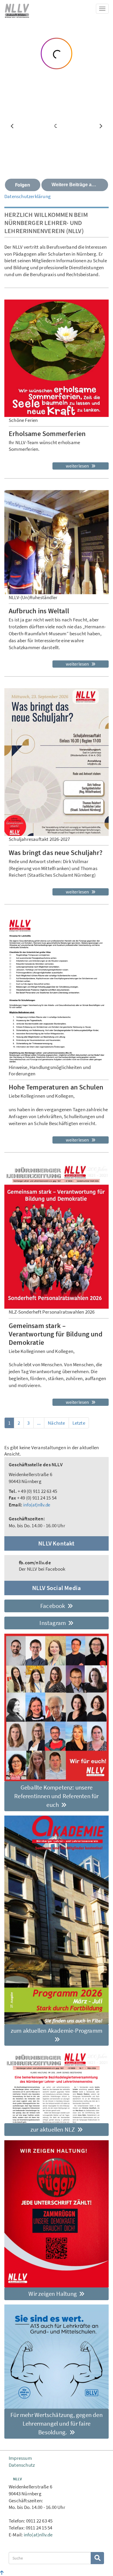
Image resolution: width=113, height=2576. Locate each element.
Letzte (79, 1423)
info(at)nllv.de (37, 1505)
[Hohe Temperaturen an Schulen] (57, 990)
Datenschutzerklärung (28, 196)
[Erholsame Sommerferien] (57, 358)
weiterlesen (78, 466)
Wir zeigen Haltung (53, 2294)
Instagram (53, 1623)
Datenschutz (22, 2465)
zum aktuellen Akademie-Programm (57, 2031)
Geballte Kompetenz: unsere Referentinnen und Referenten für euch (56, 1796)
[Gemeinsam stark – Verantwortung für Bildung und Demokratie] (57, 1236)
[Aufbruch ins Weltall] (57, 542)
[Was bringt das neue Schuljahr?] (57, 762)
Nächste (56, 1423)
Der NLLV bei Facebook (42, 1566)
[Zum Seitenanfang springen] (2, 2573)
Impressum (20, 2458)
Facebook (53, 1606)
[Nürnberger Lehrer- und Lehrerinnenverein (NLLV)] (17, 10)
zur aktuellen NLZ (53, 2129)
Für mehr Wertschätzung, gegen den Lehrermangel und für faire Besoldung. (57, 2423)
